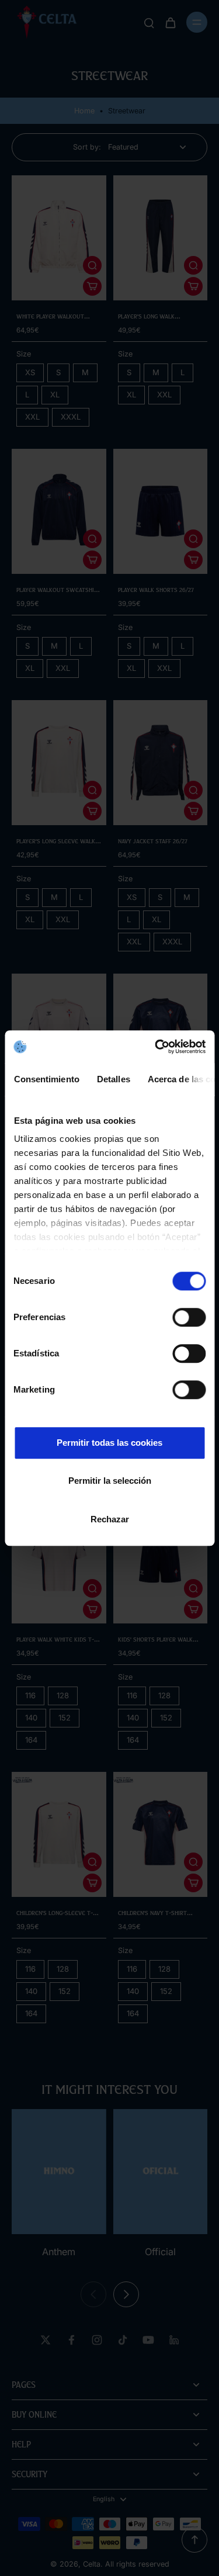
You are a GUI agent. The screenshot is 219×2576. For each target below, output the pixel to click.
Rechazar (110, 1519)
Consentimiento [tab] (46, 1079)
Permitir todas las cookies (109, 1443)
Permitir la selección (110, 1481)
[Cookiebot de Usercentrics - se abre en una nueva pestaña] (156, 1047)
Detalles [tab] (113, 1079)
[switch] (189, 1317)
